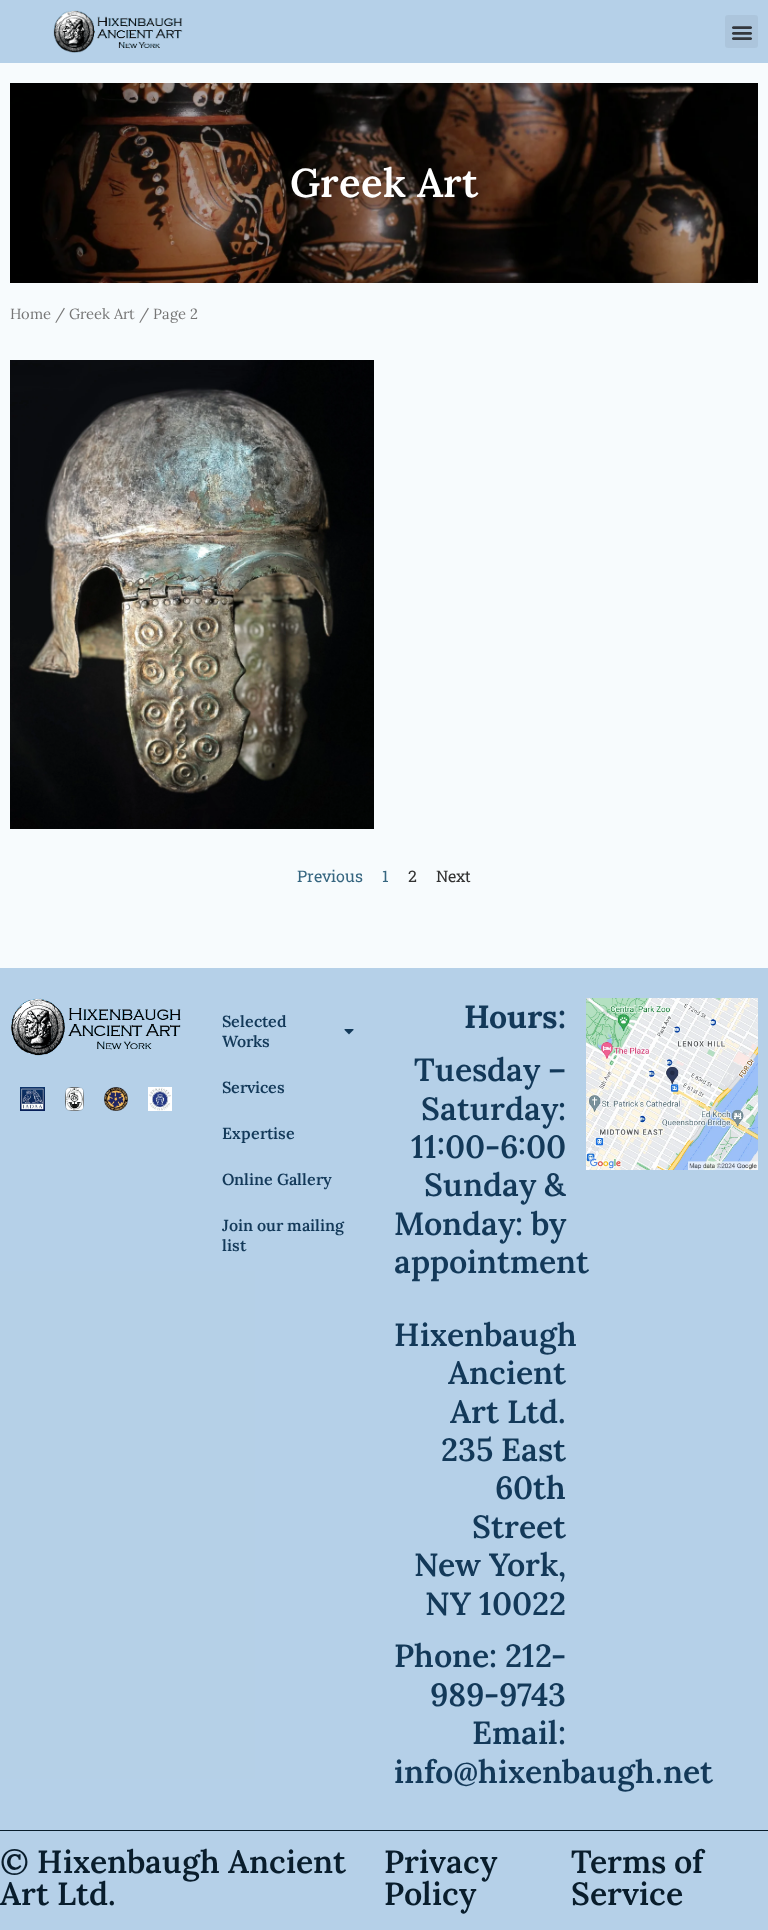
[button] (741, 31)
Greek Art (102, 313)
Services (253, 1087)
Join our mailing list (283, 1235)
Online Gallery (277, 1179)
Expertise (258, 1133)
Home (30, 313)
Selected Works (254, 1031)
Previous (330, 875)
